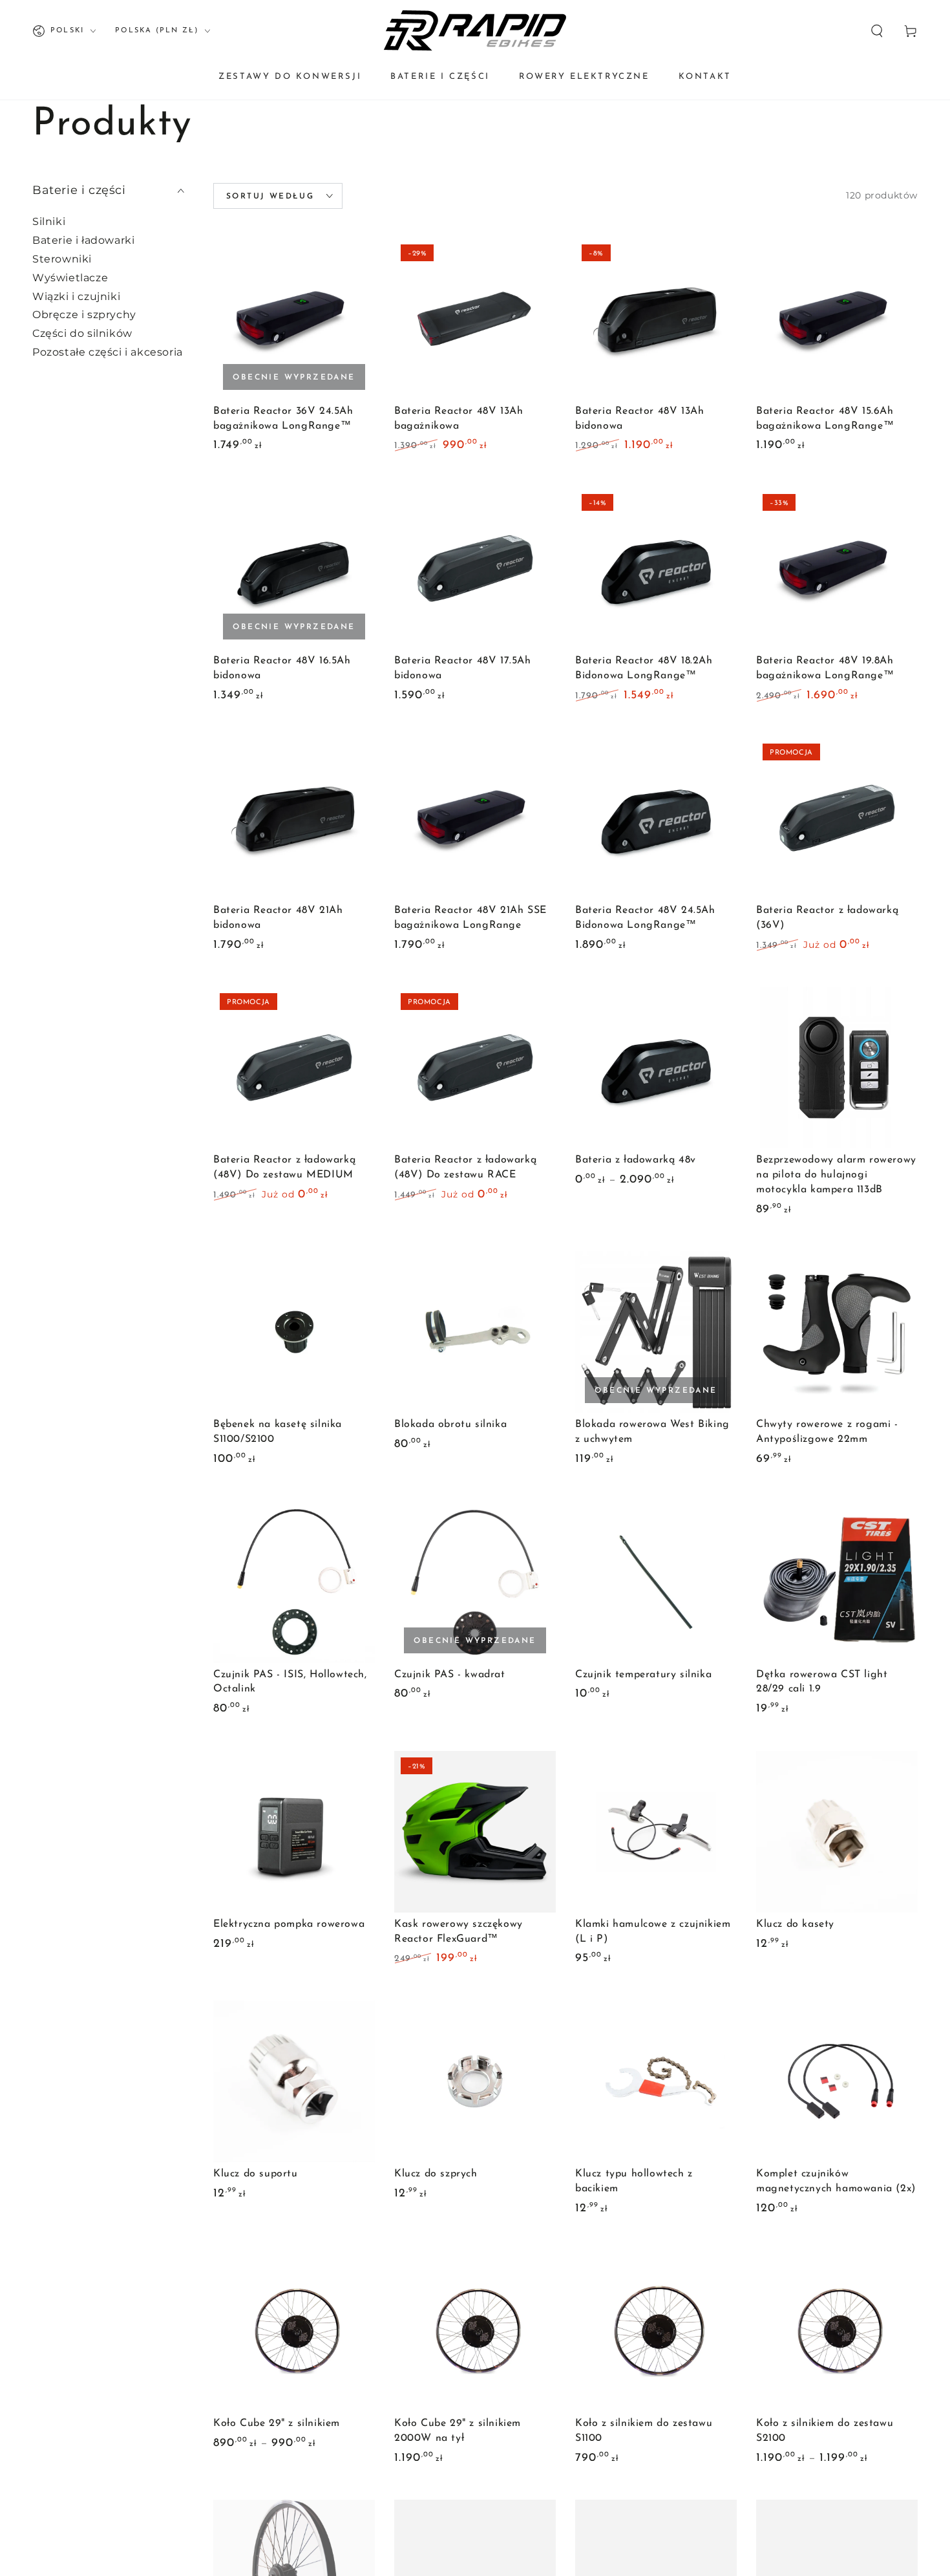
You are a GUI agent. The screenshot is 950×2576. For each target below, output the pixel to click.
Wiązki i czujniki (76, 296)
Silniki (49, 221)
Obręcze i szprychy (84, 315)
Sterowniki (62, 259)
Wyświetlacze (70, 278)
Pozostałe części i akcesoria (108, 352)
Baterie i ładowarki (83, 240)
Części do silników (82, 333)
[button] (877, 31)
